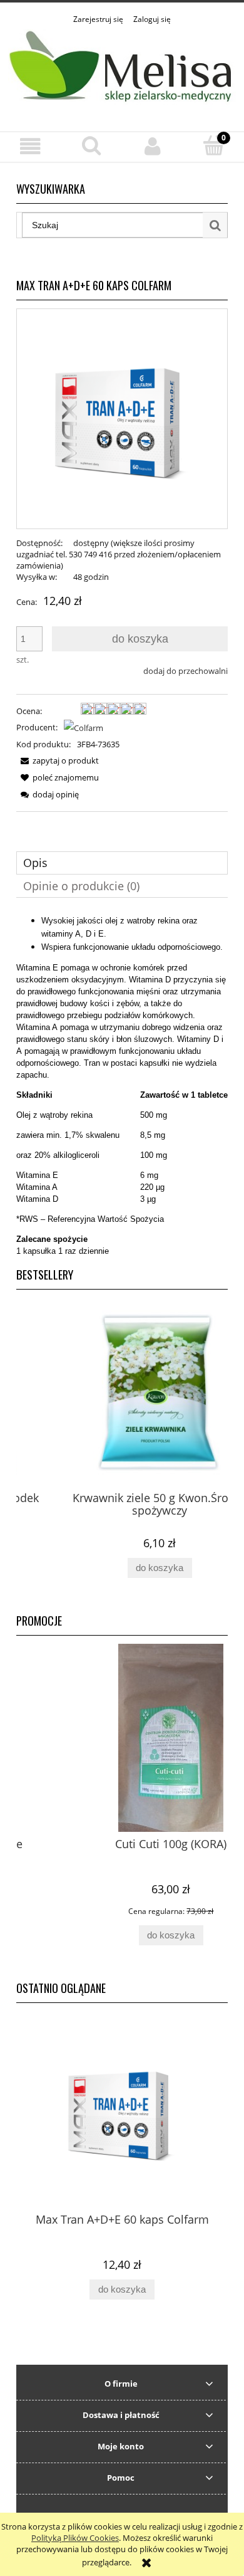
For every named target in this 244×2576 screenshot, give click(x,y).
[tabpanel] (122, 1086)
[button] (31, 146)
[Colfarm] (84, 727)
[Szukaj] (215, 225)
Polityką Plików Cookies (75, 2538)
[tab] (122, 863)
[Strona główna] (122, 71)
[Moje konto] (153, 146)
